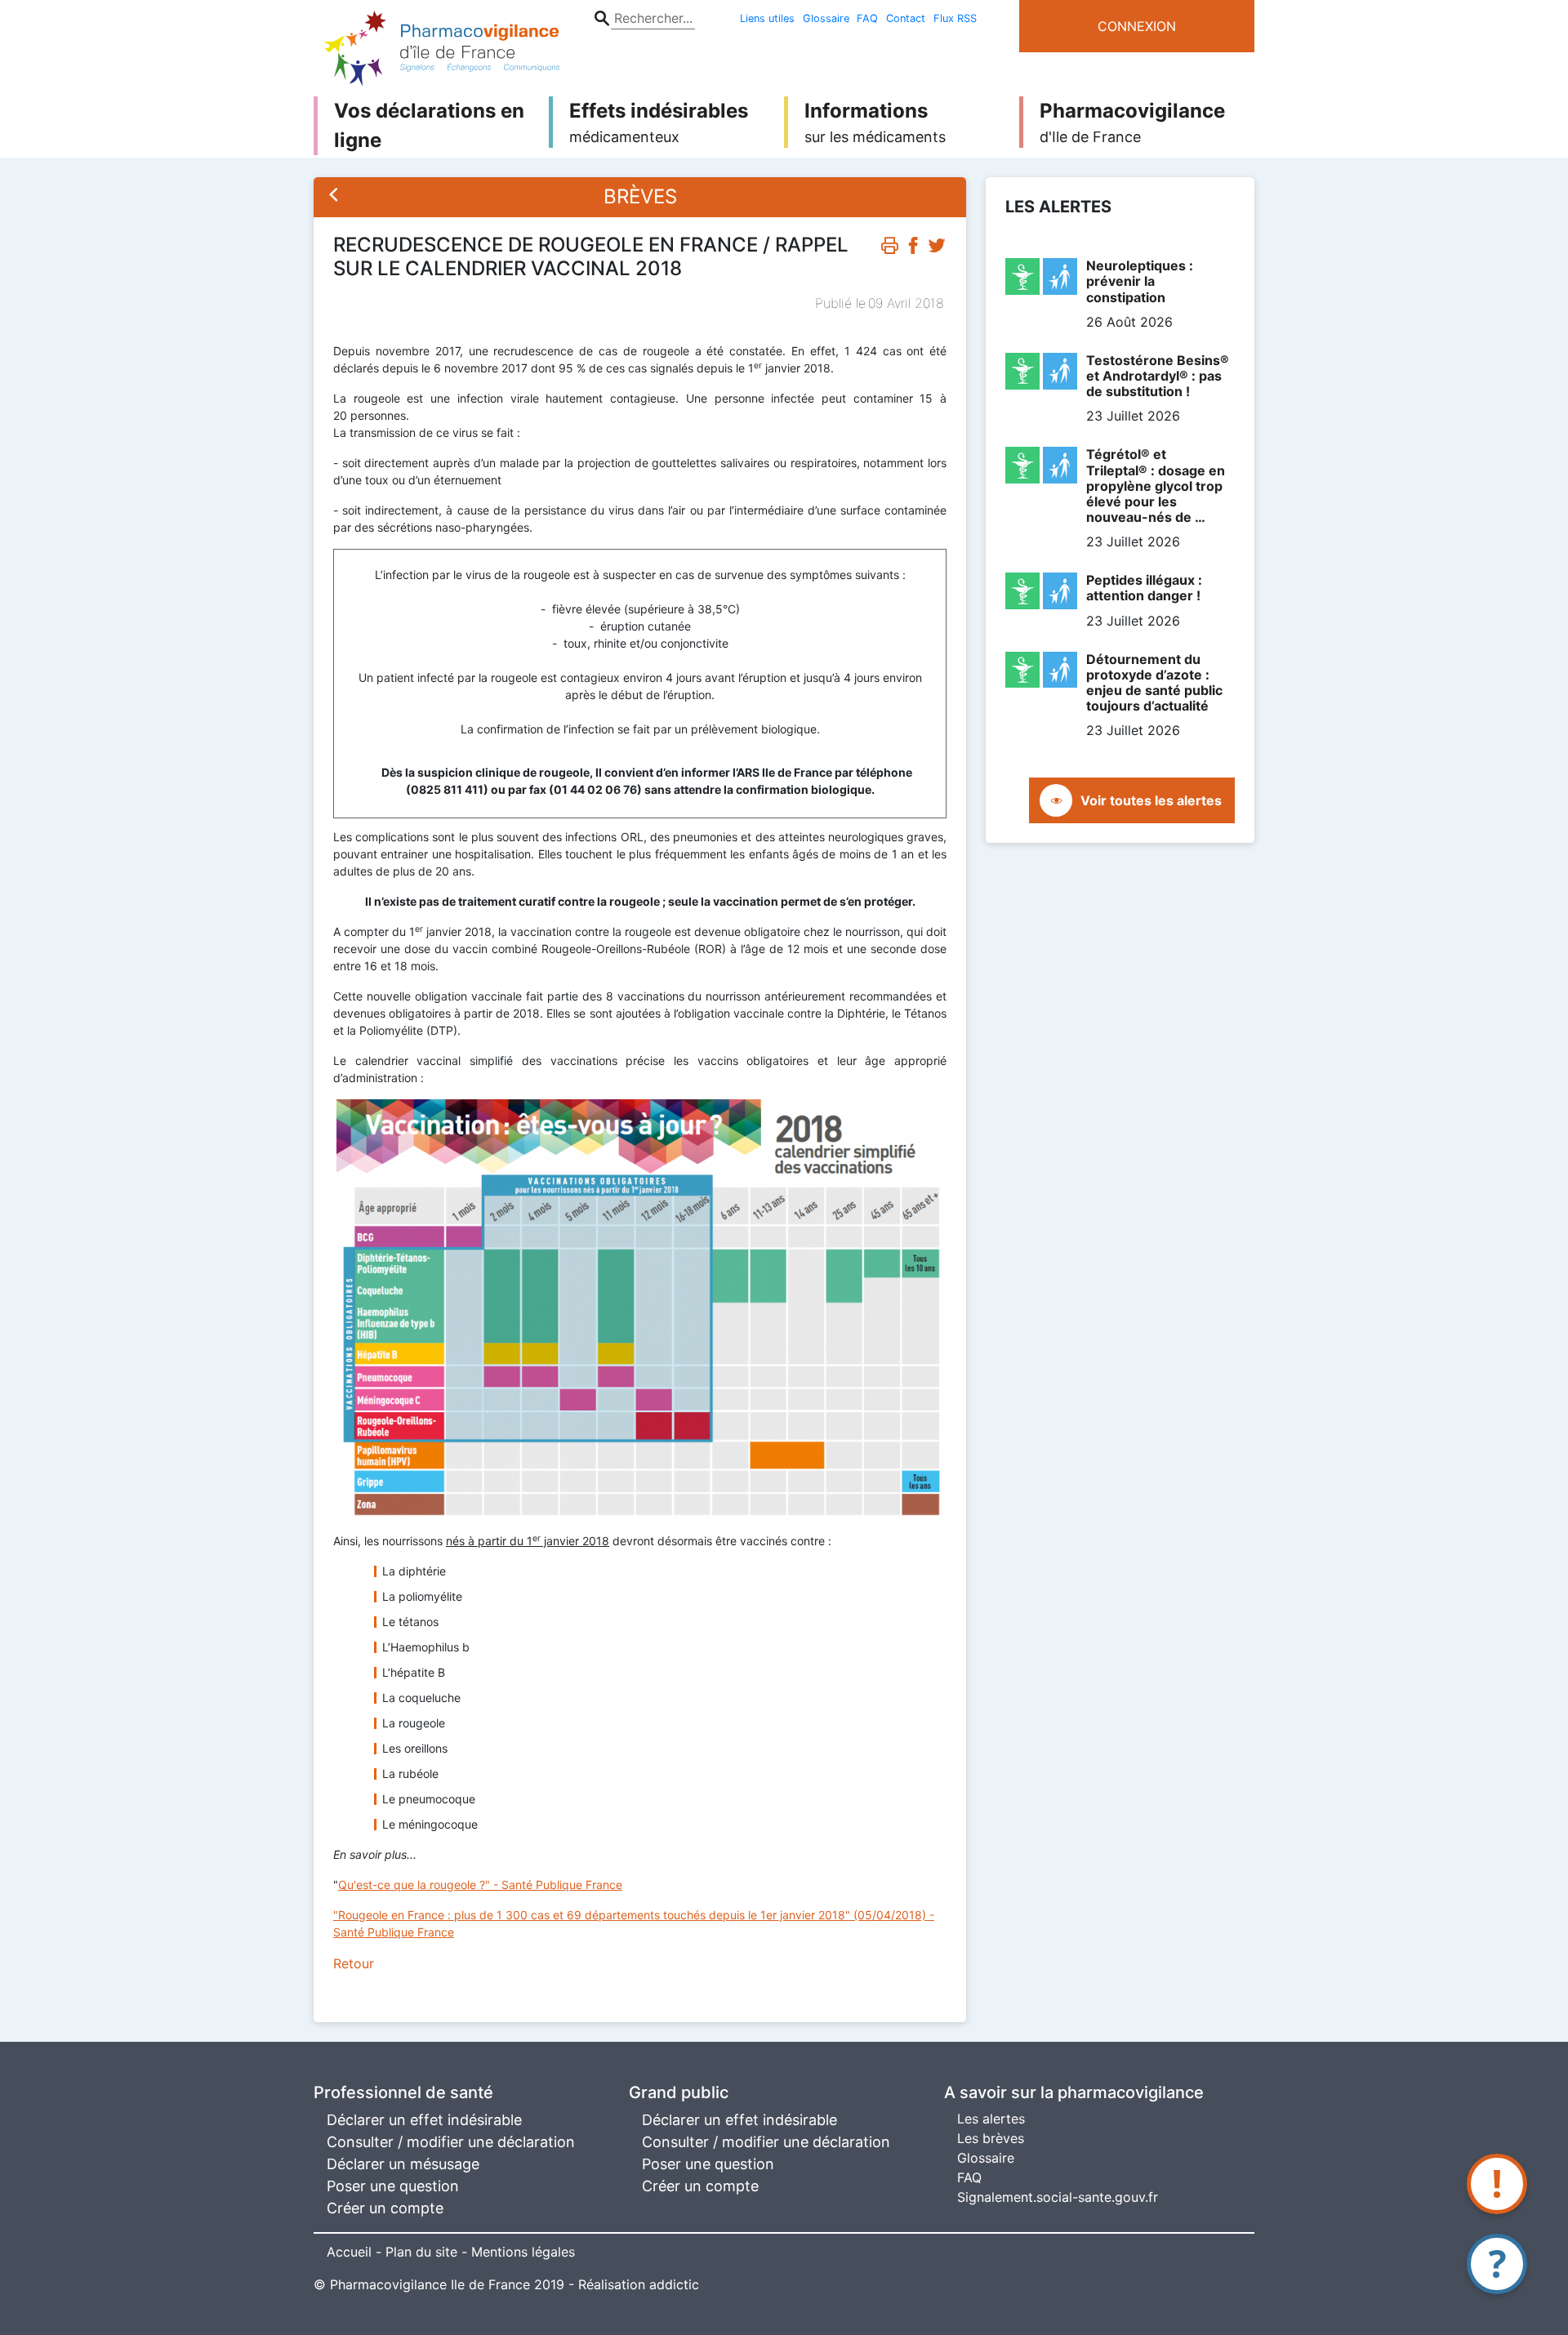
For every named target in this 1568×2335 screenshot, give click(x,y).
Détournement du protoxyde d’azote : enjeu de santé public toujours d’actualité (1154, 683)
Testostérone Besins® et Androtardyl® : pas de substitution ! (1158, 376)
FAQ (867, 18)
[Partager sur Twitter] (937, 249)
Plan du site (421, 2252)
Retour (354, 1963)
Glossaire (826, 18)
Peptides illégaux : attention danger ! (1144, 588)
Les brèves (991, 2138)
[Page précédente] (334, 197)
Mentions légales (523, 2252)
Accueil (349, 2252)
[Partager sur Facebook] (913, 249)
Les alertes (991, 2119)
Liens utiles (767, 18)
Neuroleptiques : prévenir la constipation (1140, 281)
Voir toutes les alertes (1151, 800)
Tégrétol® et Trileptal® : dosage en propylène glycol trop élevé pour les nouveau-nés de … (1156, 486)
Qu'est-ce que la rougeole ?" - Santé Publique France (480, 1885)
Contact (906, 18)
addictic (674, 2284)
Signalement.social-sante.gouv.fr (1058, 2197)
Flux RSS (955, 18)
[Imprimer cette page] (889, 249)
